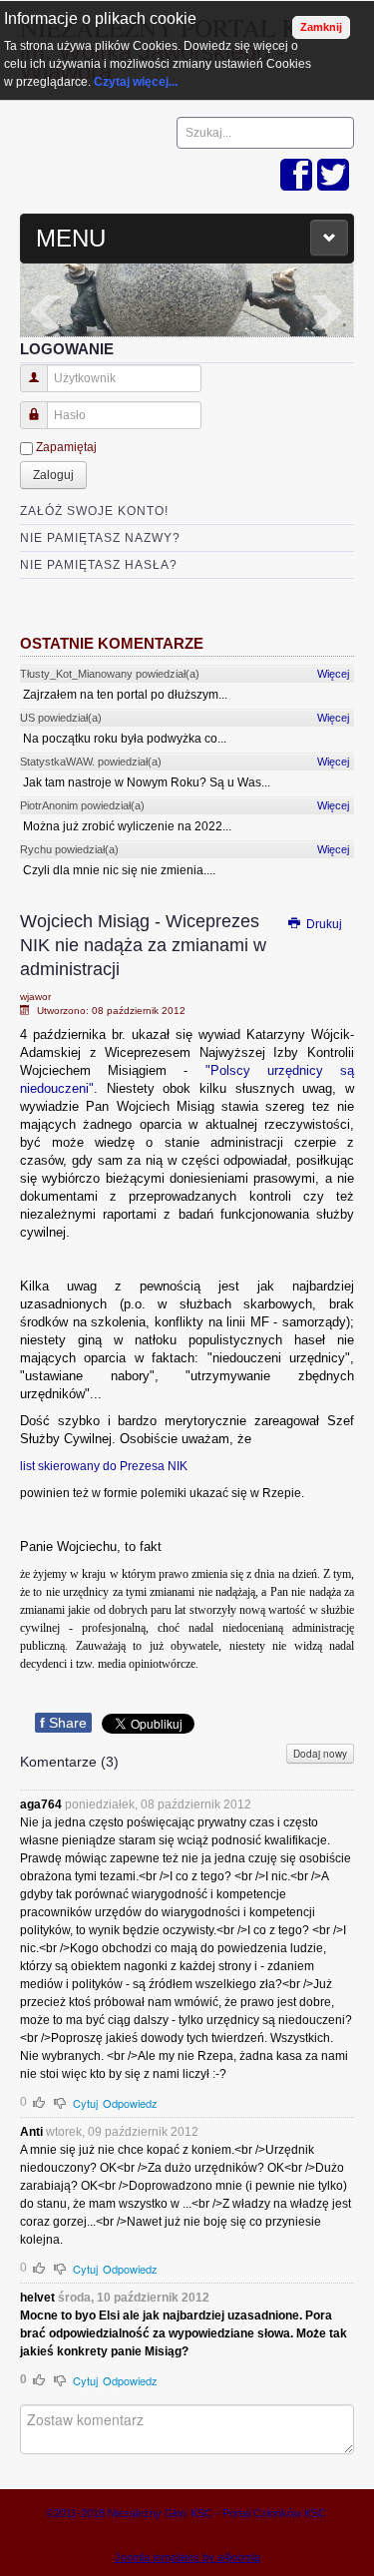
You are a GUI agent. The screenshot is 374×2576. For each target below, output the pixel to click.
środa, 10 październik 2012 (134, 2298)
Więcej (333, 674)
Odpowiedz (130, 2103)
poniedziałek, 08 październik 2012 (158, 1804)
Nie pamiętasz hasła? (99, 565)
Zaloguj (53, 475)
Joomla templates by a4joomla (187, 2557)
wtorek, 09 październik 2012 (122, 2132)
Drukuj (323, 924)
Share (63, 1723)
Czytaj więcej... (136, 82)
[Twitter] (333, 176)
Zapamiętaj (66, 447)
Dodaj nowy (320, 1754)
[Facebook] (296, 176)
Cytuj (85, 2103)
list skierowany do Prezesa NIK (104, 1466)
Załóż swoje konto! (94, 511)
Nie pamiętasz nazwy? (100, 538)
